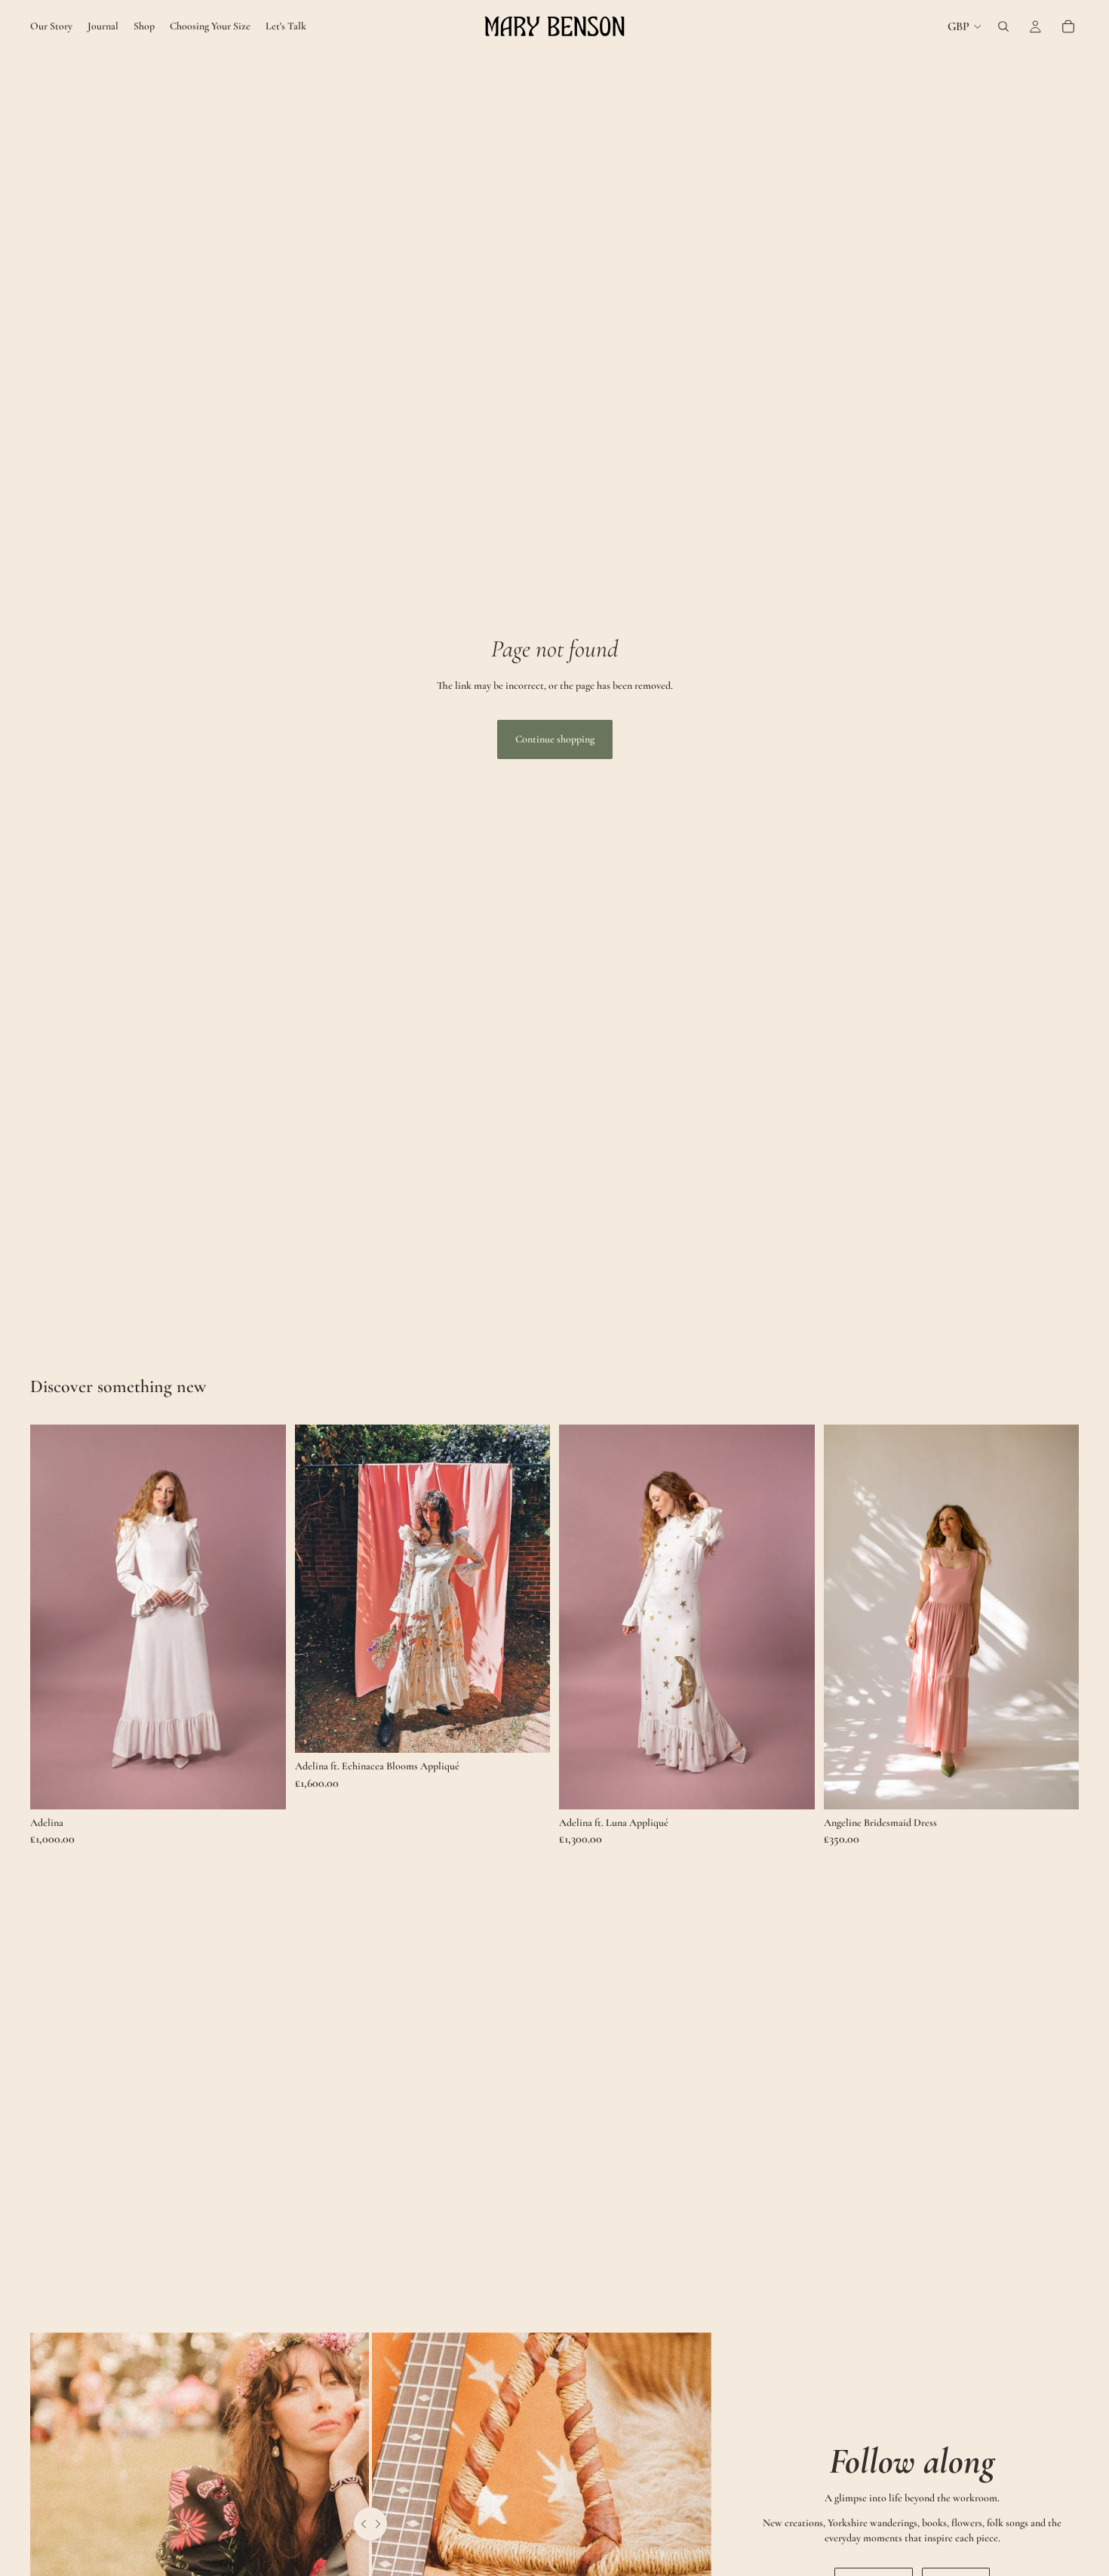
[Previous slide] (53, 1617)
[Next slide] (263, 1617)
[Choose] (263, 1786)
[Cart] (1068, 26)
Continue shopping (555, 739)
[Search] (1003, 26)
